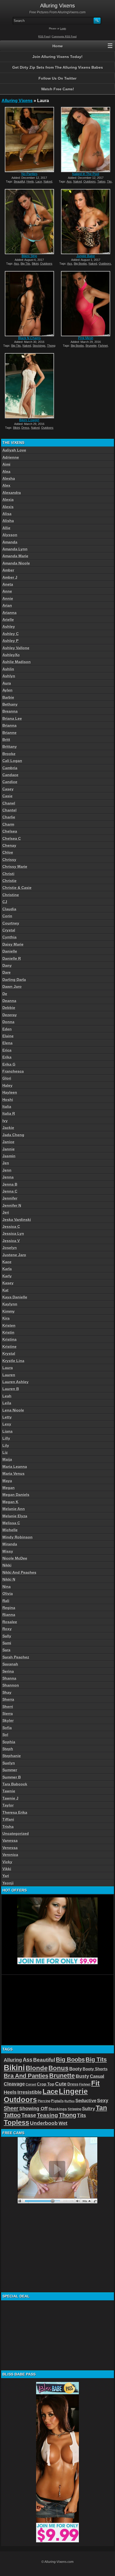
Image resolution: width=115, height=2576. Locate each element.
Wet (63, 2123)
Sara (6, 1650)
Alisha (8, 521)
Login (63, 29)
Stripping (74, 2109)
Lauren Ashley (16, 1382)
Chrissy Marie (15, 867)
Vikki (7, 1869)
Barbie (8, 697)
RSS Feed (44, 37)
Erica (7, 1050)
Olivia (8, 1593)
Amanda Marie (15, 556)
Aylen (7, 690)
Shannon (11, 1685)
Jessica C (11, 1227)
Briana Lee (12, 718)
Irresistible (30, 2092)
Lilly (6, 1438)
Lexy (7, 1424)
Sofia (7, 1728)
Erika (7, 1057)
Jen (6, 1163)
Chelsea (10, 831)
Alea (6, 471)
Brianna (9, 725)
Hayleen (10, 1092)
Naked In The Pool (86, 174)
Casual (97, 2076)
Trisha (8, 1827)
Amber (8, 570)
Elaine (8, 1036)
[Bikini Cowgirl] (29, 386)
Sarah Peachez (16, 1657)
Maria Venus (14, 1473)
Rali (6, 1601)
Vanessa (10, 1840)
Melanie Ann (14, 1509)
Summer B (12, 1777)
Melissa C (11, 1523)
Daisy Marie (13, 944)
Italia (7, 1107)
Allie (6, 528)
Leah (7, 1396)
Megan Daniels (16, 1495)
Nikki (7, 1565)
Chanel (9, 803)
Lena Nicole (13, 1410)
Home (58, 46)
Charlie (9, 817)
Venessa (10, 1848)
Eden (7, 1029)
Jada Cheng (13, 1135)
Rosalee (10, 1622)
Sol (5, 1735)
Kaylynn (10, 1304)
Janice (8, 1142)
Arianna (9, 613)
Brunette (91, 346)
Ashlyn (9, 676)
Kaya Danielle (15, 1297)
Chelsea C (12, 838)
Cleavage (14, 2084)
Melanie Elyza (15, 1516)
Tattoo (101, 181)
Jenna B (10, 1184)
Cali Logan (12, 761)
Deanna (9, 1001)
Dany (7, 965)
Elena (7, 1043)
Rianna (9, 1615)
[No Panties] (29, 140)
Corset (31, 2084)
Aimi (6, 464)
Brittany (10, 747)
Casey (8, 789)
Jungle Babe (86, 256)
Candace (10, 775)
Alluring (13, 2060)
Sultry (89, 2109)
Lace (39, 181)
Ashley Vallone (16, 648)
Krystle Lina (13, 1361)
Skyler (8, 1720)
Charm (8, 824)
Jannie (9, 1149)
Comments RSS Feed (64, 37)
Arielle (8, 620)
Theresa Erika (15, 1812)
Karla (7, 1269)
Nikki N (9, 1579)
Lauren (9, 1375)
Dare (7, 972)
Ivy (5, 1121)
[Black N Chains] (29, 304)
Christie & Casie (17, 888)
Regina (9, 1608)
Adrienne (11, 457)
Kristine (9, 1347)
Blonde (37, 2068)
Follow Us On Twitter (57, 78)
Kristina (9, 1339)
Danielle (10, 951)
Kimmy (9, 1311)
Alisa (7, 514)
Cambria (10, 768)
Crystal (9, 930)
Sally (7, 1636)
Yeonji (8, 1883)
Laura (8, 1368)
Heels (30, 181)
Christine (11, 895)
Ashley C (11, 634)
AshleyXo (11, 655)
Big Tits (25, 264)
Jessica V (11, 1241)
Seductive (86, 2101)
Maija (7, 1459)
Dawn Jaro (12, 987)
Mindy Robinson (18, 1537)
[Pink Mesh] (86, 304)
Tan (101, 2108)
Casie (7, 796)
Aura (7, 683)
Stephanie (12, 1756)
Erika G (9, 1064)
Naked (48, 181)
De (5, 994)
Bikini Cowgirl (29, 420)
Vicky (7, 1862)
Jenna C (10, 1191)
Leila (7, 1403)
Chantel (9, 810)
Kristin (8, 1332)
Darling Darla (14, 980)
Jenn (7, 1170)
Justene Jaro (14, 1255)
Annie (8, 598)
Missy (8, 1551)
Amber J (10, 577)
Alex (6, 485)
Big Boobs (80, 264)
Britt (6, 740)
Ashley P (10, 641)
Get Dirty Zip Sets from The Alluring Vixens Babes (58, 67)
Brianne (9, 733)
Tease (29, 2115)
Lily (6, 1445)
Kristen (9, 1325)
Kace (7, 1262)
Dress (25, 428)
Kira (6, 1318)
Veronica (10, 1855)
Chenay (9, 845)
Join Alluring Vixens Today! (57, 57)
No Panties (29, 174)
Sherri (8, 1707)
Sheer (11, 2108)
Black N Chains (29, 338)
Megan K (10, 1502)
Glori (7, 1078)
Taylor (8, 1805)
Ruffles (70, 2101)
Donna (8, 1022)
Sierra (8, 1714)
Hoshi (8, 1100)
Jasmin (9, 1156)
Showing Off (33, 2109)
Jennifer (10, 1198)
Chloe (8, 852)
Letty (7, 1417)
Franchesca (13, 1071)
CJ (5, 902)
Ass (69, 181)
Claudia (9, 909)
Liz (5, 1452)
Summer (10, 1770)
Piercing (44, 2101)
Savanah (10, 1664)
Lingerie (73, 2091)
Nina (7, 1587)
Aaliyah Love (14, 450)
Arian (7, 605)
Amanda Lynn (15, 549)
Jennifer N (12, 1205)
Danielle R (12, 958)
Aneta (8, 584)
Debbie (9, 1008)
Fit (95, 2083)
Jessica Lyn (13, 1233)
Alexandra (12, 493)
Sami (7, 1643)
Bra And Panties (26, 2076)
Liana (7, 1431)
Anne (7, 591)
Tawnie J (10, 1798)
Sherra (8, 1699)
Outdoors (90, 181)
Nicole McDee (15, 1558)
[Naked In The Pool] (86, 140)
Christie (9, 881)
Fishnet (103, 346)
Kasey (8, 1283)
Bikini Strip (29, 256)
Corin (7, 916)
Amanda (10, 542)
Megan (9, 1488)
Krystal (9, 1353)
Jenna (8, 1177)
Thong (51, 346)
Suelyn (9, 1763)
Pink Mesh (86, 338)
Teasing (47, 2115)
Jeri (6, 1212)
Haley (7, 1085)
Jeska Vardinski (17, 1220)
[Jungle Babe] (86, 222)
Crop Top (46, 2084)
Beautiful (19, 181)
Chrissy (9, 860)
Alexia (8, 500)
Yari (6, 1876)
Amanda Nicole (16, 563)
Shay (7, 1692)
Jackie (8, 1128)
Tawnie (9, 1791)
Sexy (103, 2101)
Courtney (11, 923)
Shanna (9, 1678)
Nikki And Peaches (19, 1572)
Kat (5, 1290)
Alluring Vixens (17, 101)
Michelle (10, 1530)
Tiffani (8, 1819)
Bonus (58, 2068)
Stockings (39, 346)
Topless (16, 2122)
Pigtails (57, 2101)
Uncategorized (16, 1834)
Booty (76, 2069)
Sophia (9, 1742)
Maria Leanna (15, 1467)
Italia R (9, 1113)
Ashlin (8, 669)
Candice (10, 782)
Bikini (35, 264)
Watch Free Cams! (58, 89)
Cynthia (9, 937)
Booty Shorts (95, 2069)
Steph (8, 1749)
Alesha (9, 478)
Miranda (10, 1544)
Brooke (9, 754)
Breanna (10, 711)
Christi (8, 874)
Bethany (10, 704)
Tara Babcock (15, 1784)
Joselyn (10, 1248)
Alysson (10, 535)
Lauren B (11, 1389)
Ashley (9, 626)
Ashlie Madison (17, 662)
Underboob (44, 2123)
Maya (7, 1481)
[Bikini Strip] (29, 222)
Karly (7, 1276)
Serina (8, 1671)
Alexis (8, 507)
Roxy (7, 1629)
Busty (82, 2076)
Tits (109, 181)
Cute (61, 2084)
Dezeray (10, 1015)
